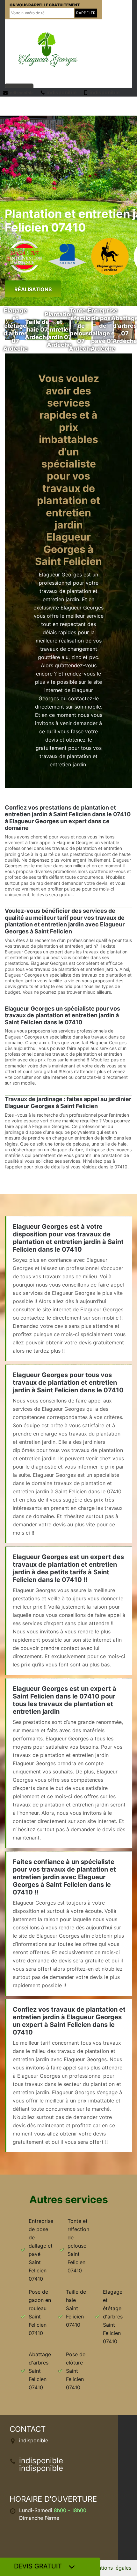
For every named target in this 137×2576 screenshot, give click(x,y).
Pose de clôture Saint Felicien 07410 (76, 2371)
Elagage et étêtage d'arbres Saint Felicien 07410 (113, 2317)
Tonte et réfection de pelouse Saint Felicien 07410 (78, 2246)
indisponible (21, 93)
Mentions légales (111, 2568)
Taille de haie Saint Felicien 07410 (76, 2308)
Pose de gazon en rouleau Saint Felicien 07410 (40, 2312)
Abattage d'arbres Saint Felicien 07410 (40, 2371)
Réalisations (33, 289)
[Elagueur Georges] (48, 49)
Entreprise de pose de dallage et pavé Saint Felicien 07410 (41, 2250)
